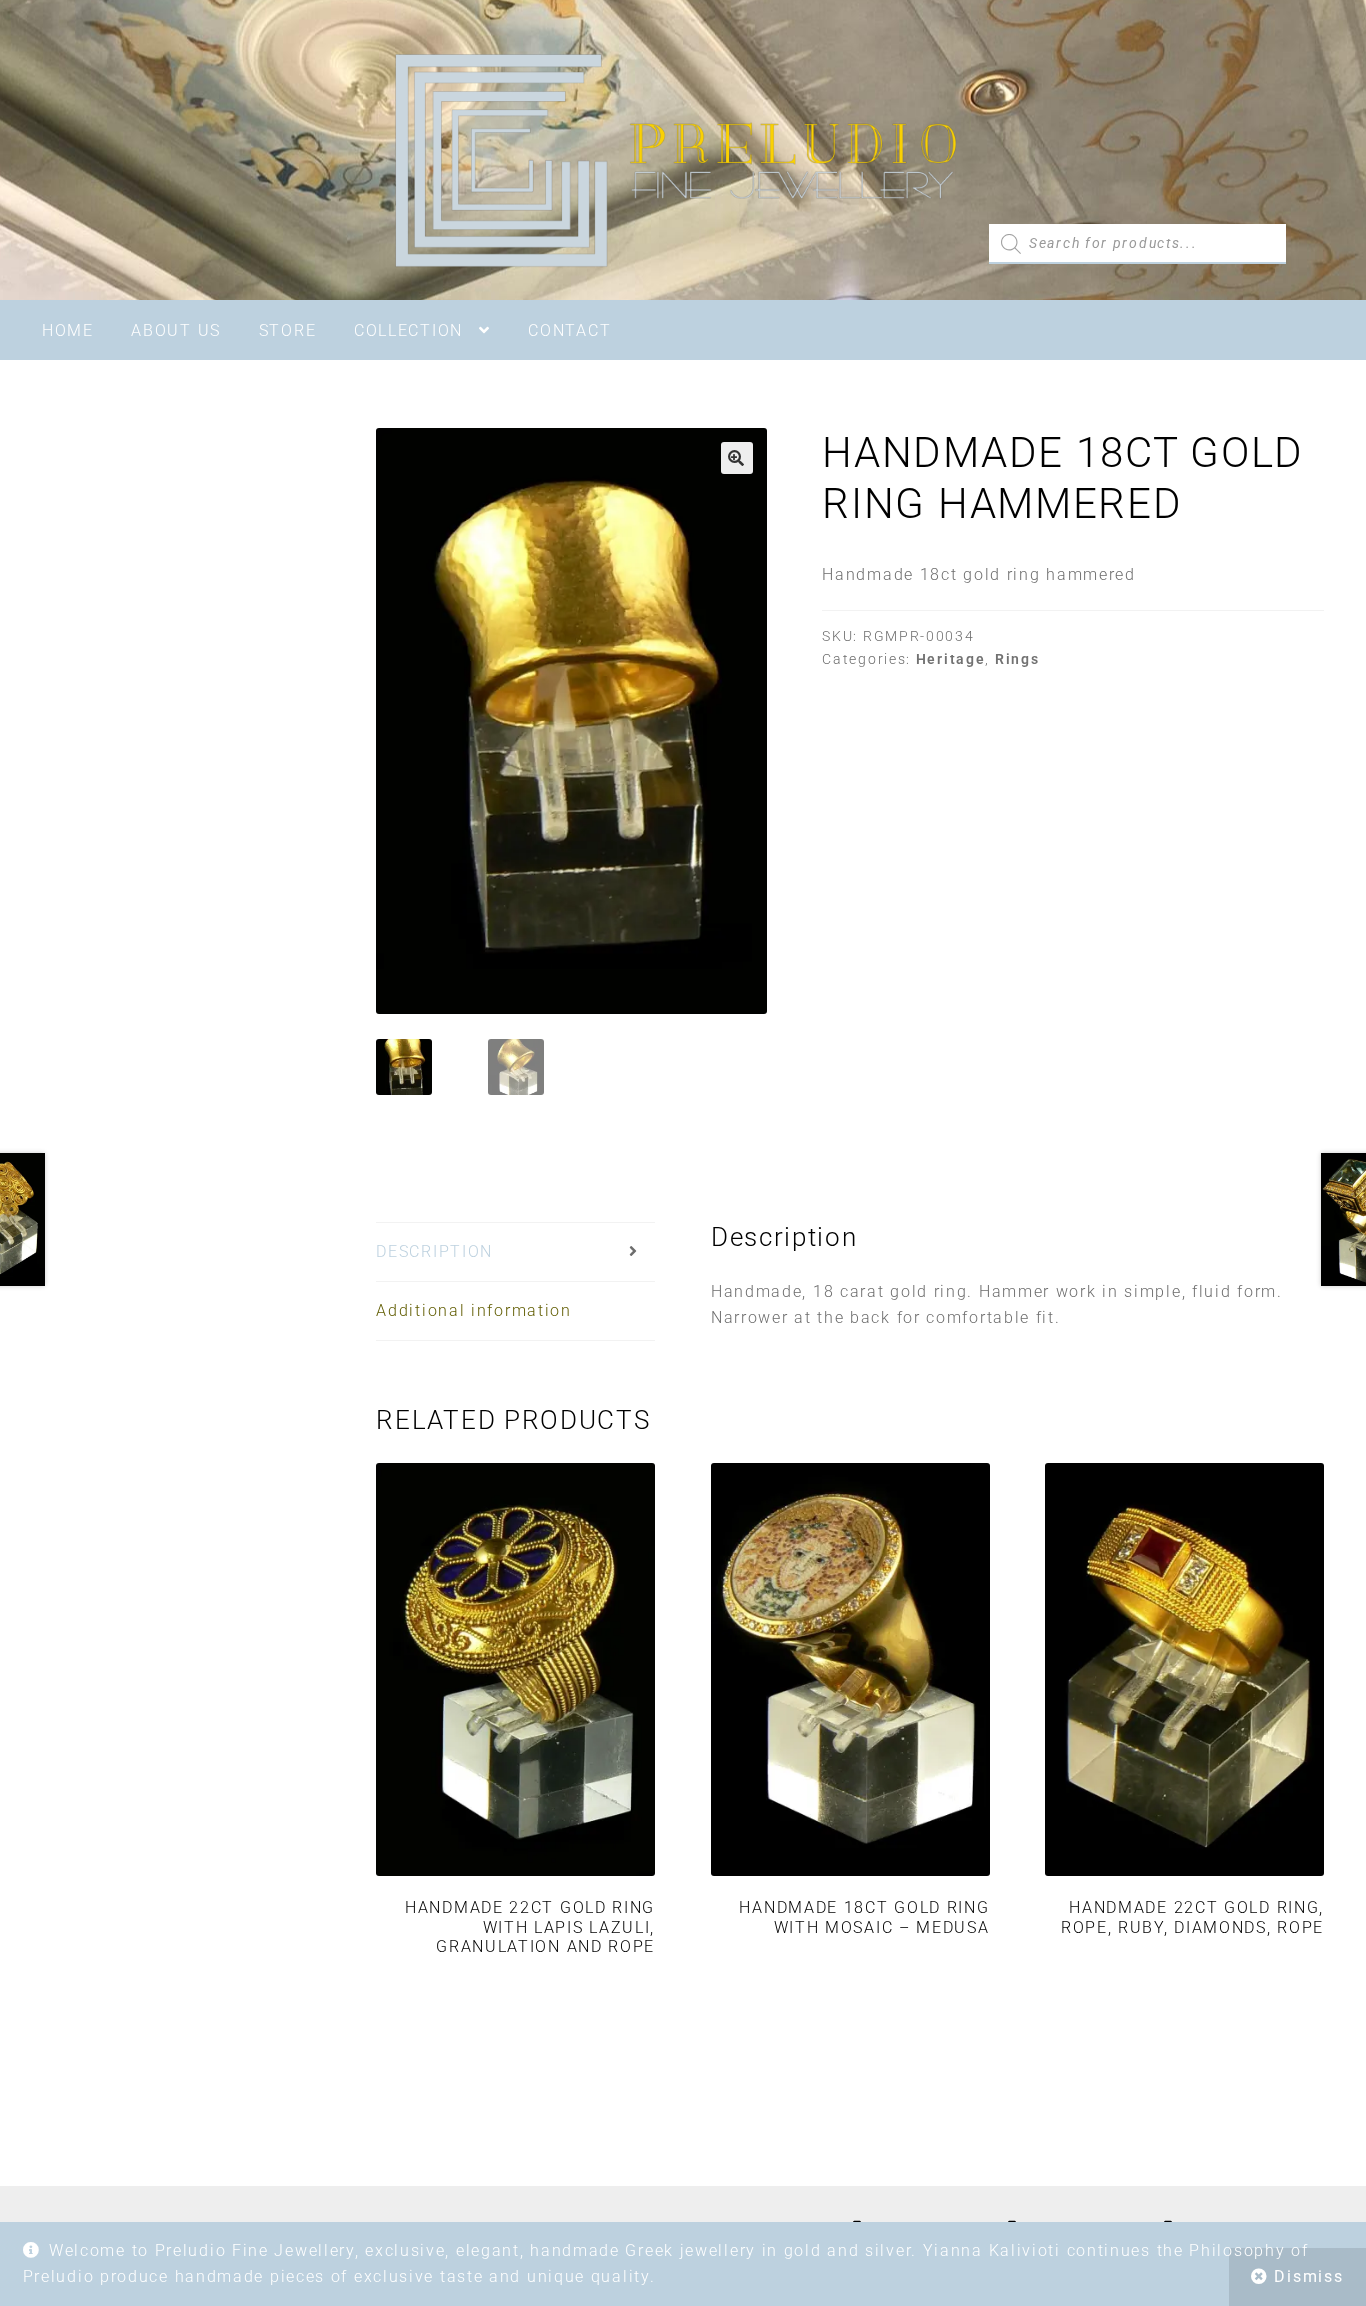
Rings (1017, 659)
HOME (68, 330)
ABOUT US (176, 330)
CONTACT (569, 330)
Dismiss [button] (1308, 2276)
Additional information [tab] (473, 1310)
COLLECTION (408, 330)
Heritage (951, 659)
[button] (737, 458)
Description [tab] (434, 1251)
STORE (288, 330)
